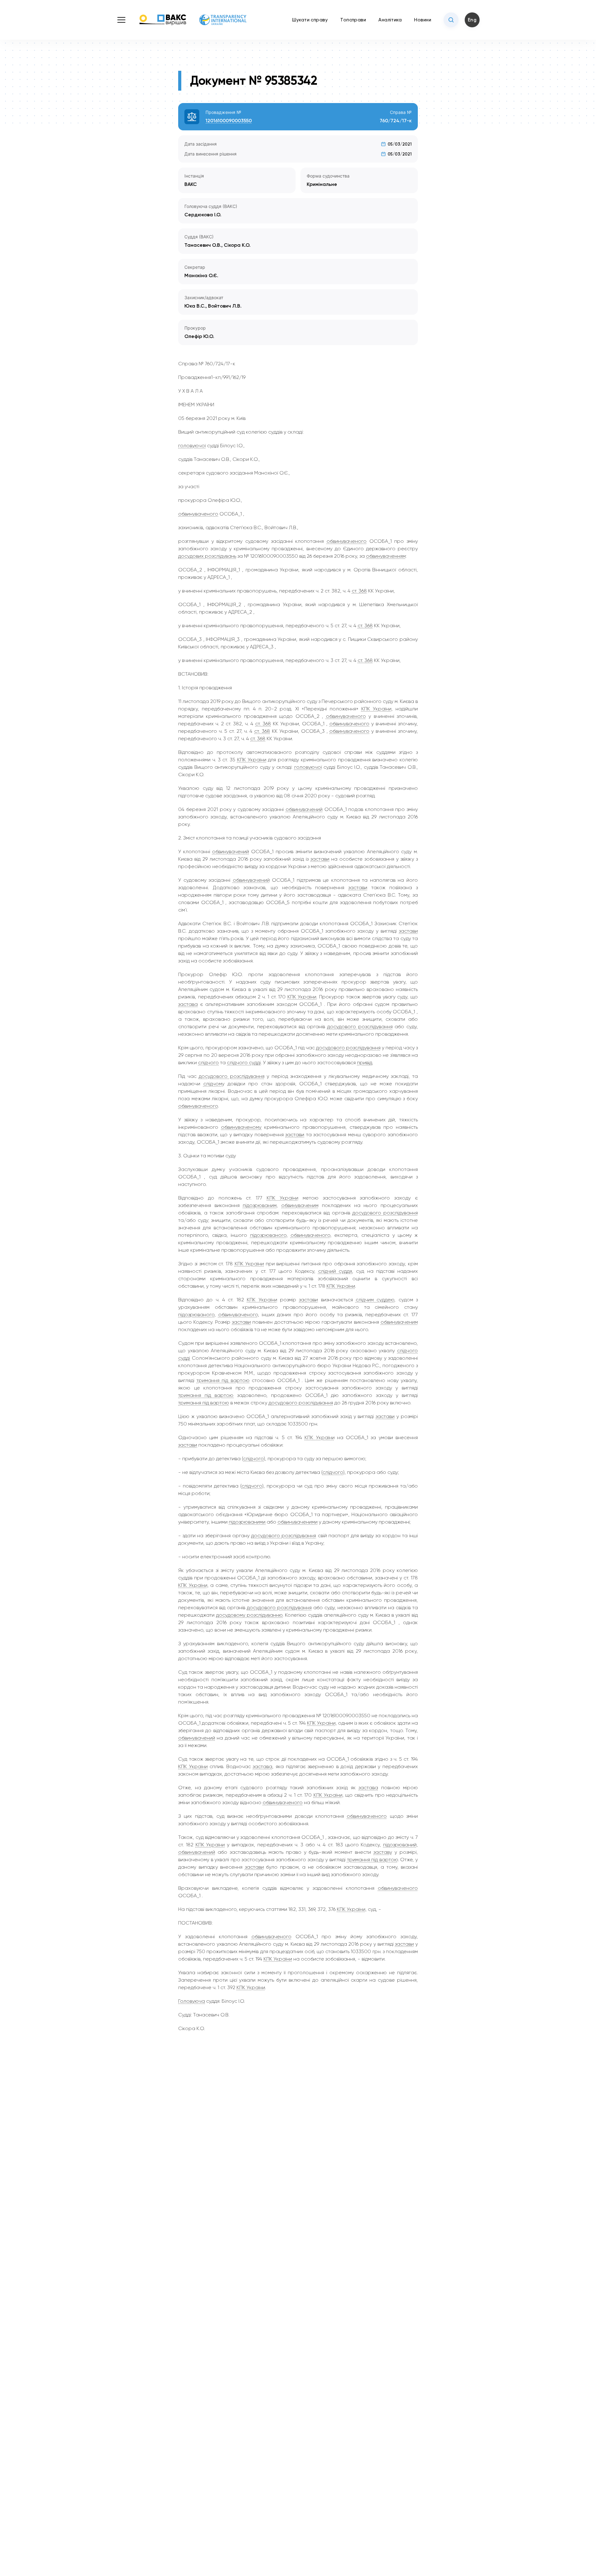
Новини (423, 20)
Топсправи (353, 20)
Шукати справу (310, 20)
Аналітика (390, 20)
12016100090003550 (229, 121)
